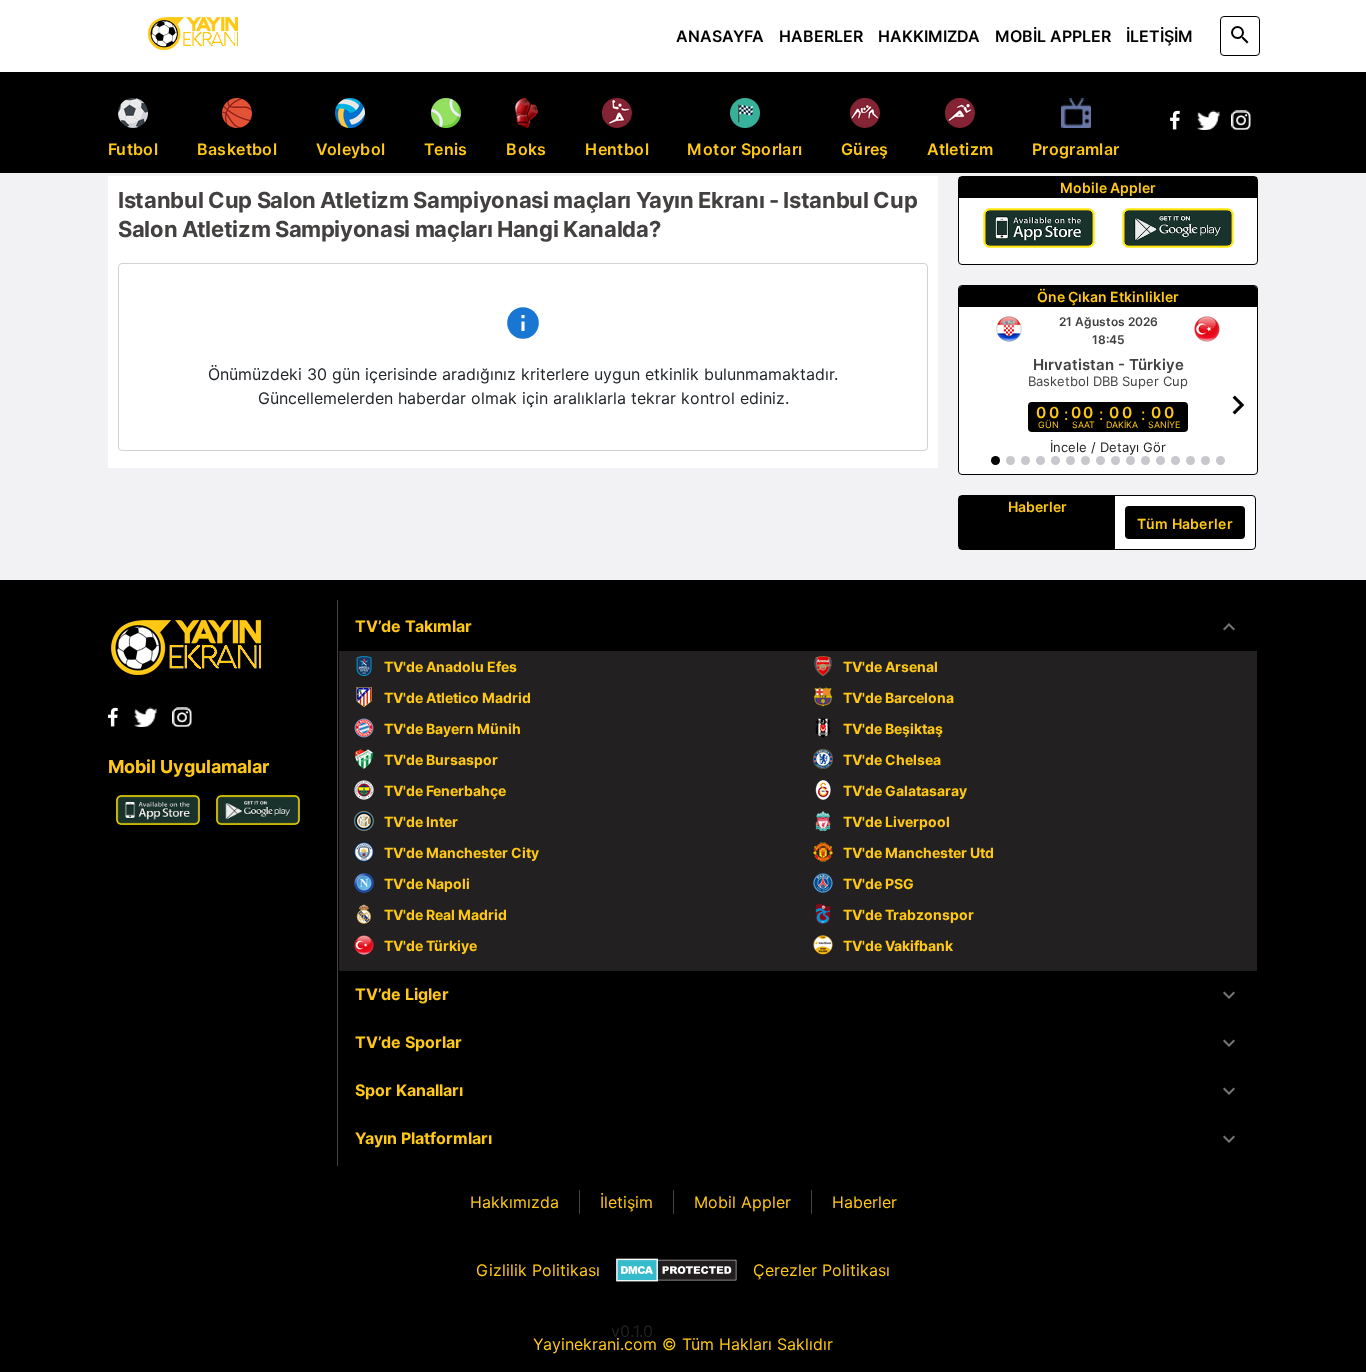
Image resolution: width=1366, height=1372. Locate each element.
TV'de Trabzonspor (908, 914)
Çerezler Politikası (821, 1270)
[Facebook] (1175, 124)
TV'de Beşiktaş (893, 728)
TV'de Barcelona (898, 697)
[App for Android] (258, 819)
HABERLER (821, 36)
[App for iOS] (158, 819)
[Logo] (186, 669)
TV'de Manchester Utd (918, 852)
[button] (798, 627)
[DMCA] (676, 1270)
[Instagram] (1241, 124)
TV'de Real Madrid (445, 914)
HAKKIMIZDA (929, 36)
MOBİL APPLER (1053, 36)
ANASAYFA (720, 36)
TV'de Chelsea (892, 759)
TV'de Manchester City (461, 852)
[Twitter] (1208, 124)
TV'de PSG (878, 883)
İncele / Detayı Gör (1108, 447)
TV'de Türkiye (430, 945)
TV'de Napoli (427, 883)
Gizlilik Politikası (538, 1270)
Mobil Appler (742, 1202)
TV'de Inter (421, 821)
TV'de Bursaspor (441, 759)
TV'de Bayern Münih (452, 728)
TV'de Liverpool (896, 821)
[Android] (1178, 231)
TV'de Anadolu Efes (450, 666)
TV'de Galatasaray (905, 790)
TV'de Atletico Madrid (457, 697)
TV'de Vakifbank (898, 945)
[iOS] (1039, 231)
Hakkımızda (514, 1202)
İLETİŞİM (1159, 36)
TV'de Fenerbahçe (445, 790)
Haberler (864, 1202)
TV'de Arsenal (890, 666)
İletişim (626, 1202)
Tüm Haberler (1185, 523)
